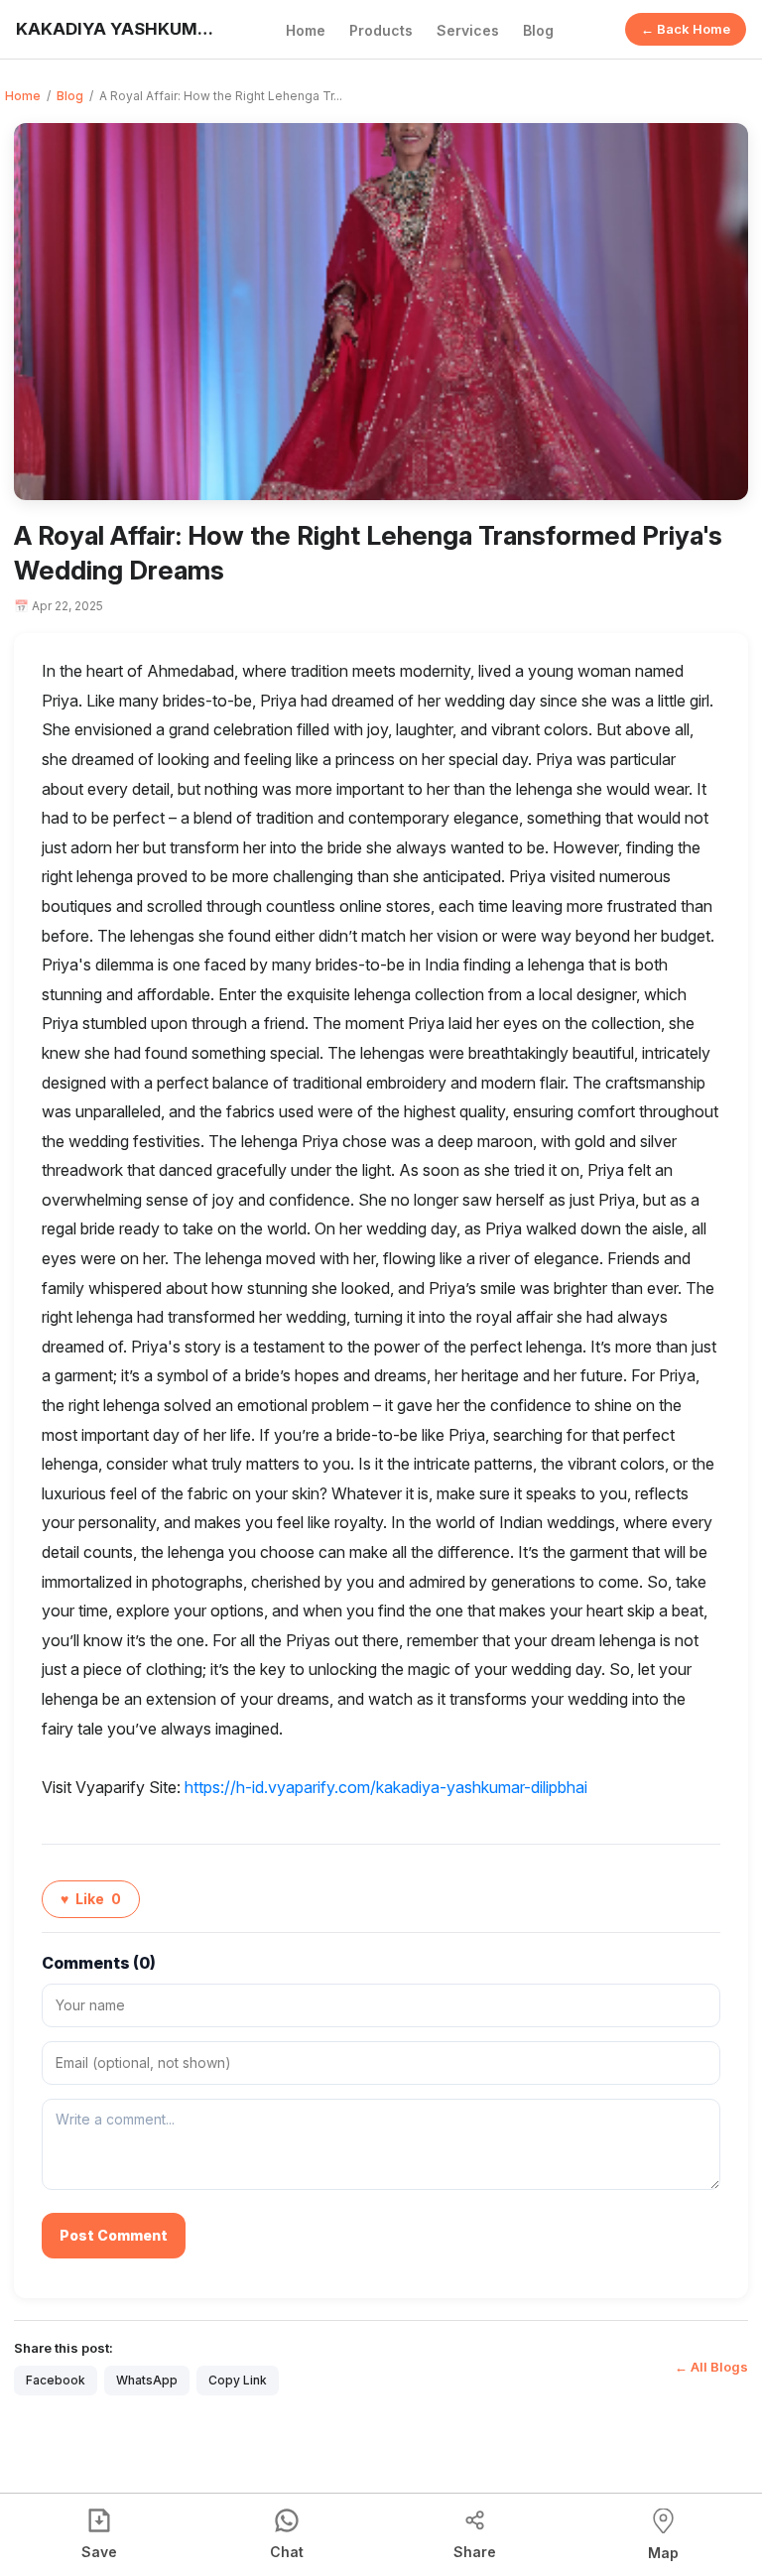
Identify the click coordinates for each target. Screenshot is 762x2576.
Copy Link (238, 2380)
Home (306, 30)
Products (381, 30)
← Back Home (686, 29)
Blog (538, 30)
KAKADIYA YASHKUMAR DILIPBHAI (115, 29)
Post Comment (114, 2235)
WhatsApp (147, 2380)
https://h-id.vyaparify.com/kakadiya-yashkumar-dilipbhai (386, 1787)
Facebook (56, 2380)
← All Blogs (711, 2367)
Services (468, 30)
